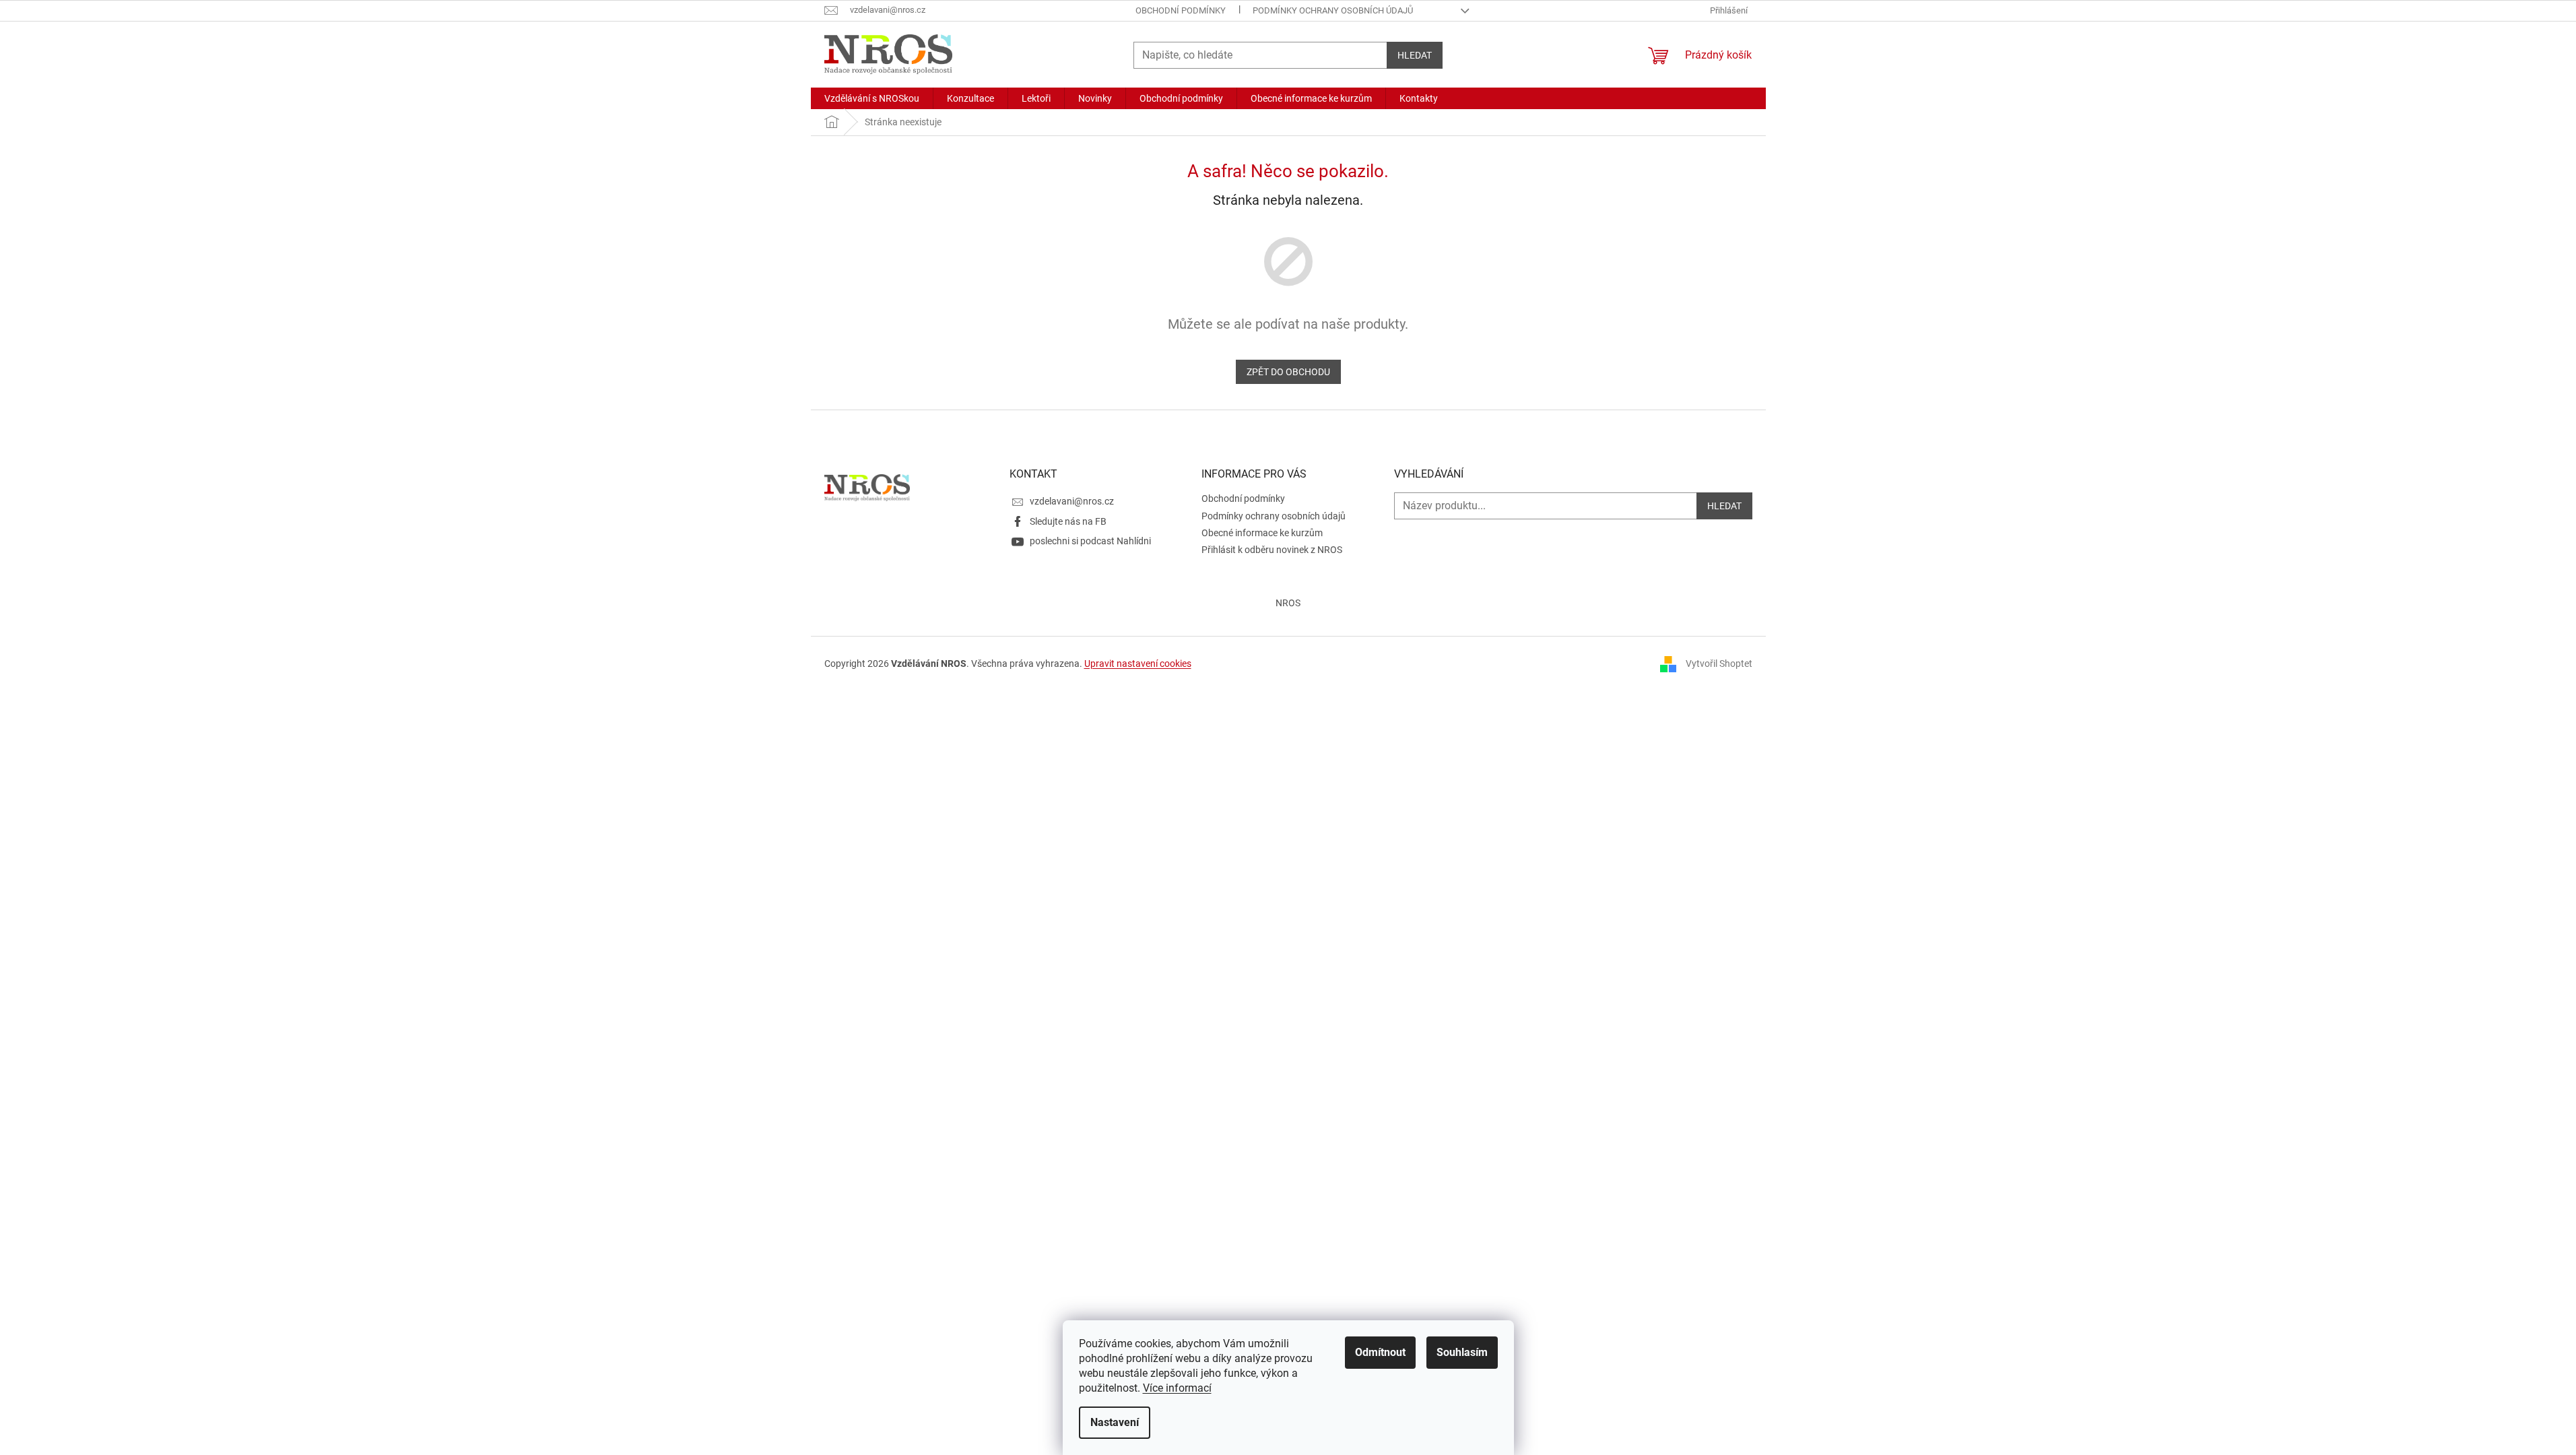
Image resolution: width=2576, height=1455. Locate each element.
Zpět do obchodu (1288, 372)
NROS (1288, 603)
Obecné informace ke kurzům (1262, 533)
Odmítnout (1380, 1352)
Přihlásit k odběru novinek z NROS (1272, 550)
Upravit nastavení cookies (1138, 664)
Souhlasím (1462, 1352)
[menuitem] (872, 98)
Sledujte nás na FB (1068, 521)
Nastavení (1115, 1422)
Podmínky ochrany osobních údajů (1333, 10)
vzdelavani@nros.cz (1072, 501)
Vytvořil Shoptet (1719, 663)
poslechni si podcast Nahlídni (1090, 541)
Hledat (1415, 55)
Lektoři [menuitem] (1036, 98)
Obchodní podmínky (1181, 10)
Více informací (1177, 1388)
